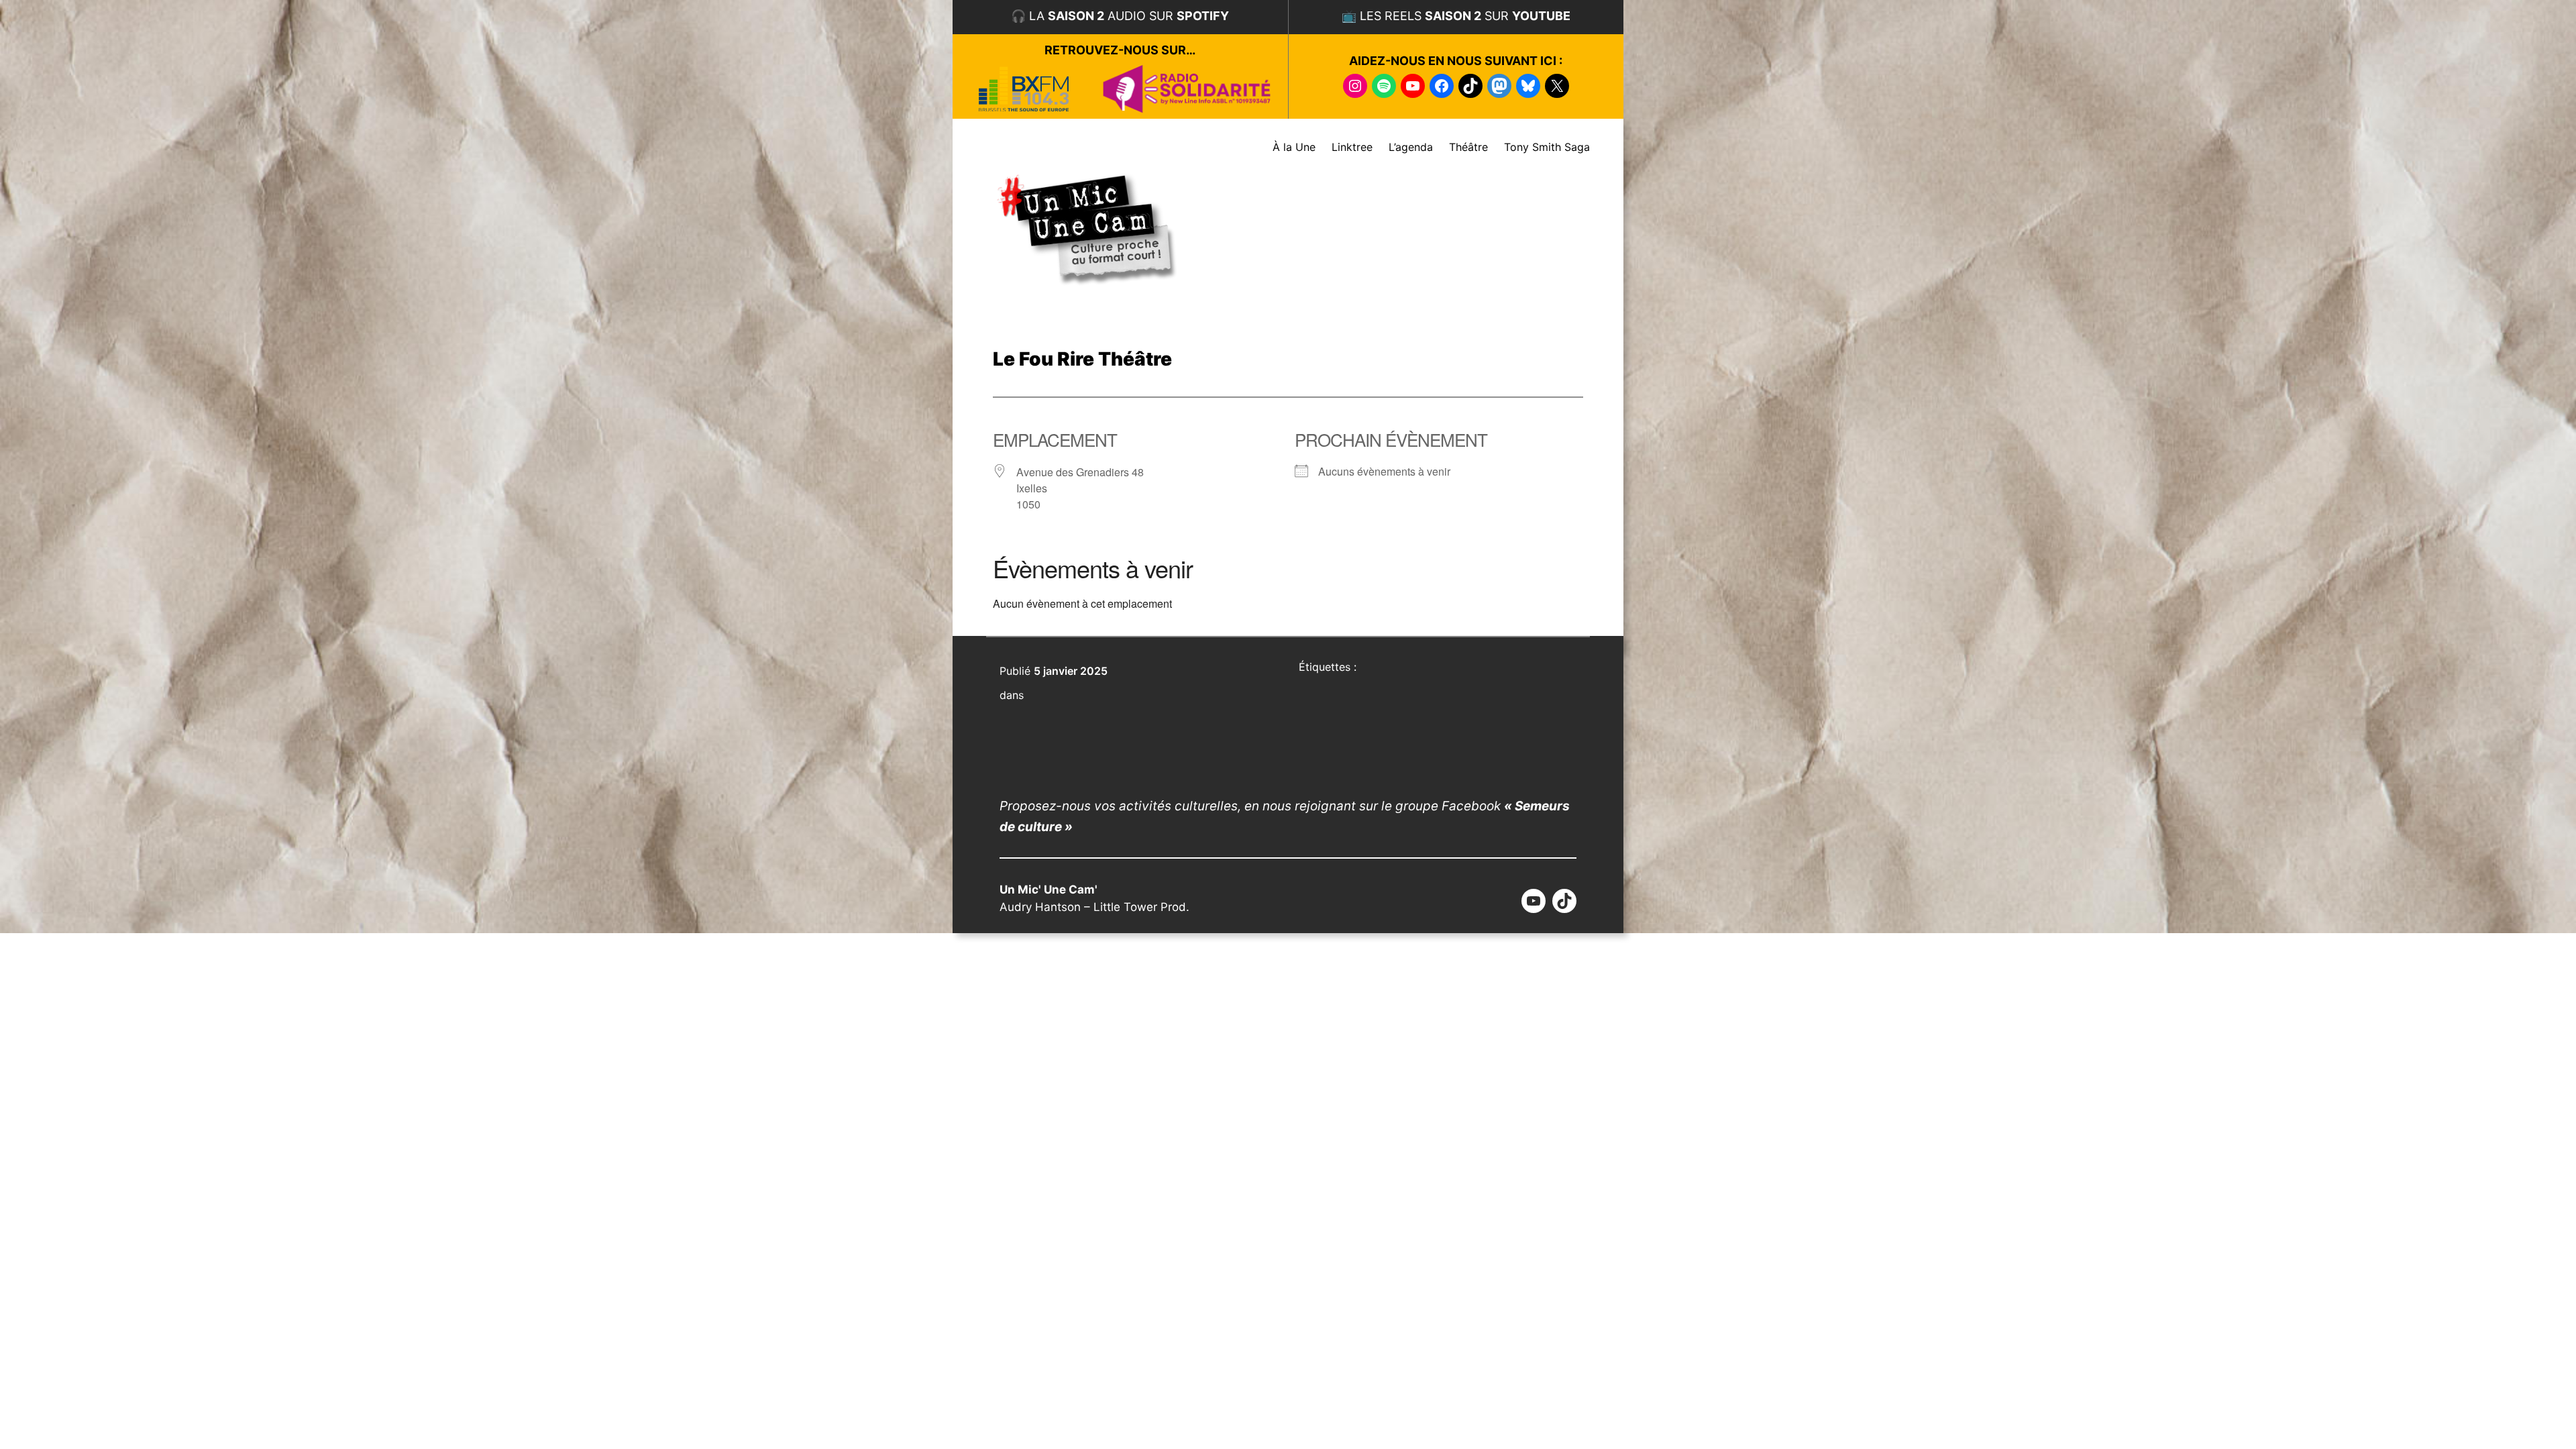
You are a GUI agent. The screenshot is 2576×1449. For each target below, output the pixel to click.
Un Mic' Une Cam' (1049, 890)
